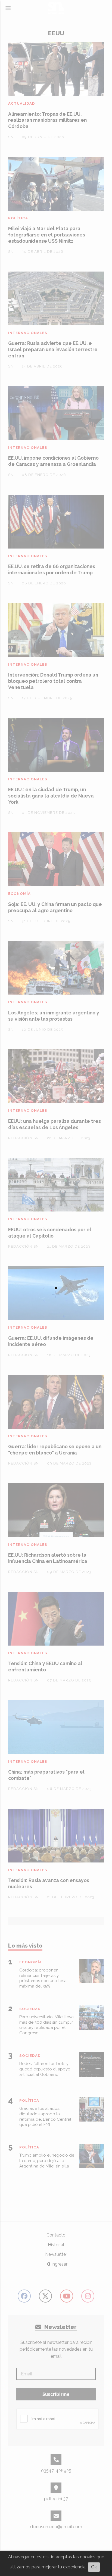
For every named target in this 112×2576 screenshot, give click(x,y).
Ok (94, 2567)
